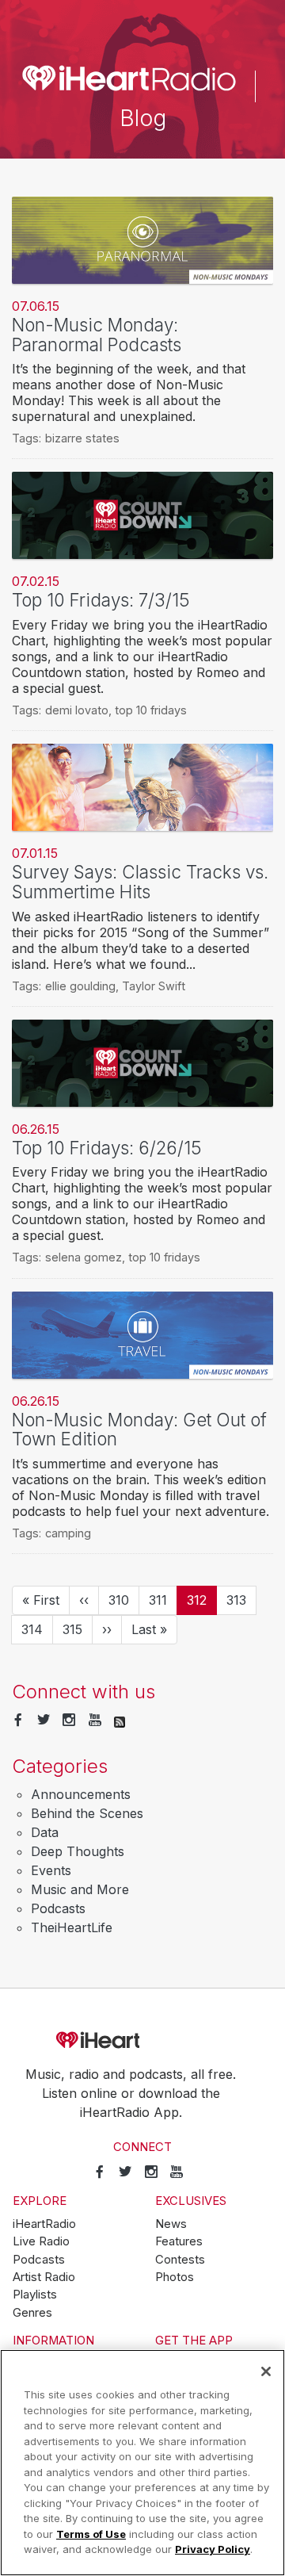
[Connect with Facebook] (18, 1721)
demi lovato (77, 710)
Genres (32, 2313)
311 (163, 1600)
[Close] (266, 2371)
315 (78, 1629)
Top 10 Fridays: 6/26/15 (107, 1148)
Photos (175, 2277)
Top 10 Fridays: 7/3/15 (101, 600)
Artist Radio (44, 2277)
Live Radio (41, 2241)
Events (51, 1870)
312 (202, 1604)
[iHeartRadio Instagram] (69, 1721)
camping (68, 1533)
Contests (180, 2260)
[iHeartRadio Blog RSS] (120, 1721)
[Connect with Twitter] (44, 1721)
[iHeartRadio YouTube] (95, 1721)
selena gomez (84, 1257)
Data (45, 1832)
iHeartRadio (142, 2040)
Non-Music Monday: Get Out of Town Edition (139, 1430)
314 (36, 1629)
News (171, 2224)
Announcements (81, 1794)
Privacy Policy (213, 2549)
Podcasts (58, 1908)
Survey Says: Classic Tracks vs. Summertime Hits (140, 882)
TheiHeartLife (72, 1927)
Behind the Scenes (87, 1813)
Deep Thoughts (78, 1851)
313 (241, 1600)
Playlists (35, 2295)
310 (123, 1600)
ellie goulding (80, 986)
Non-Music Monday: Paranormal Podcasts (97, 335)
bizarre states (82, 438)
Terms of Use (91, 2534)
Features (179, 2241)
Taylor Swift (154, 986)
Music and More (80, 1889)
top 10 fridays (151, 710)
